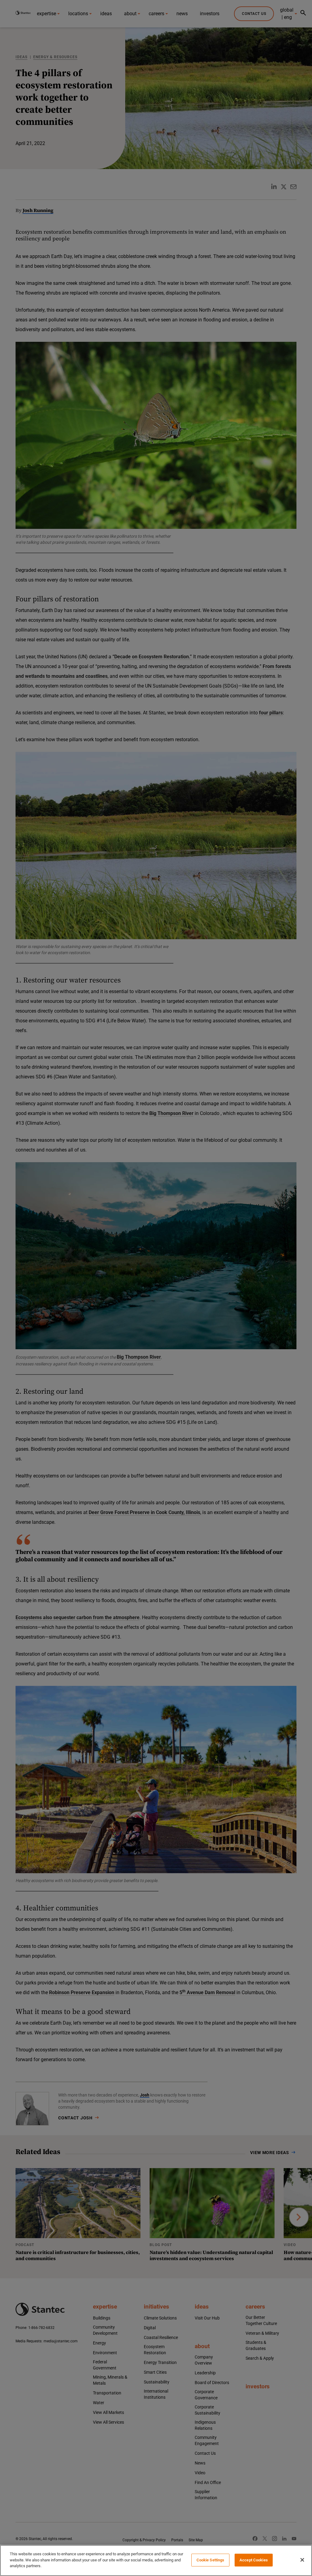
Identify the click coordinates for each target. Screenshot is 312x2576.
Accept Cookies (254, 2560)
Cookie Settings (211, 2560)
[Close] (302, 2560)
